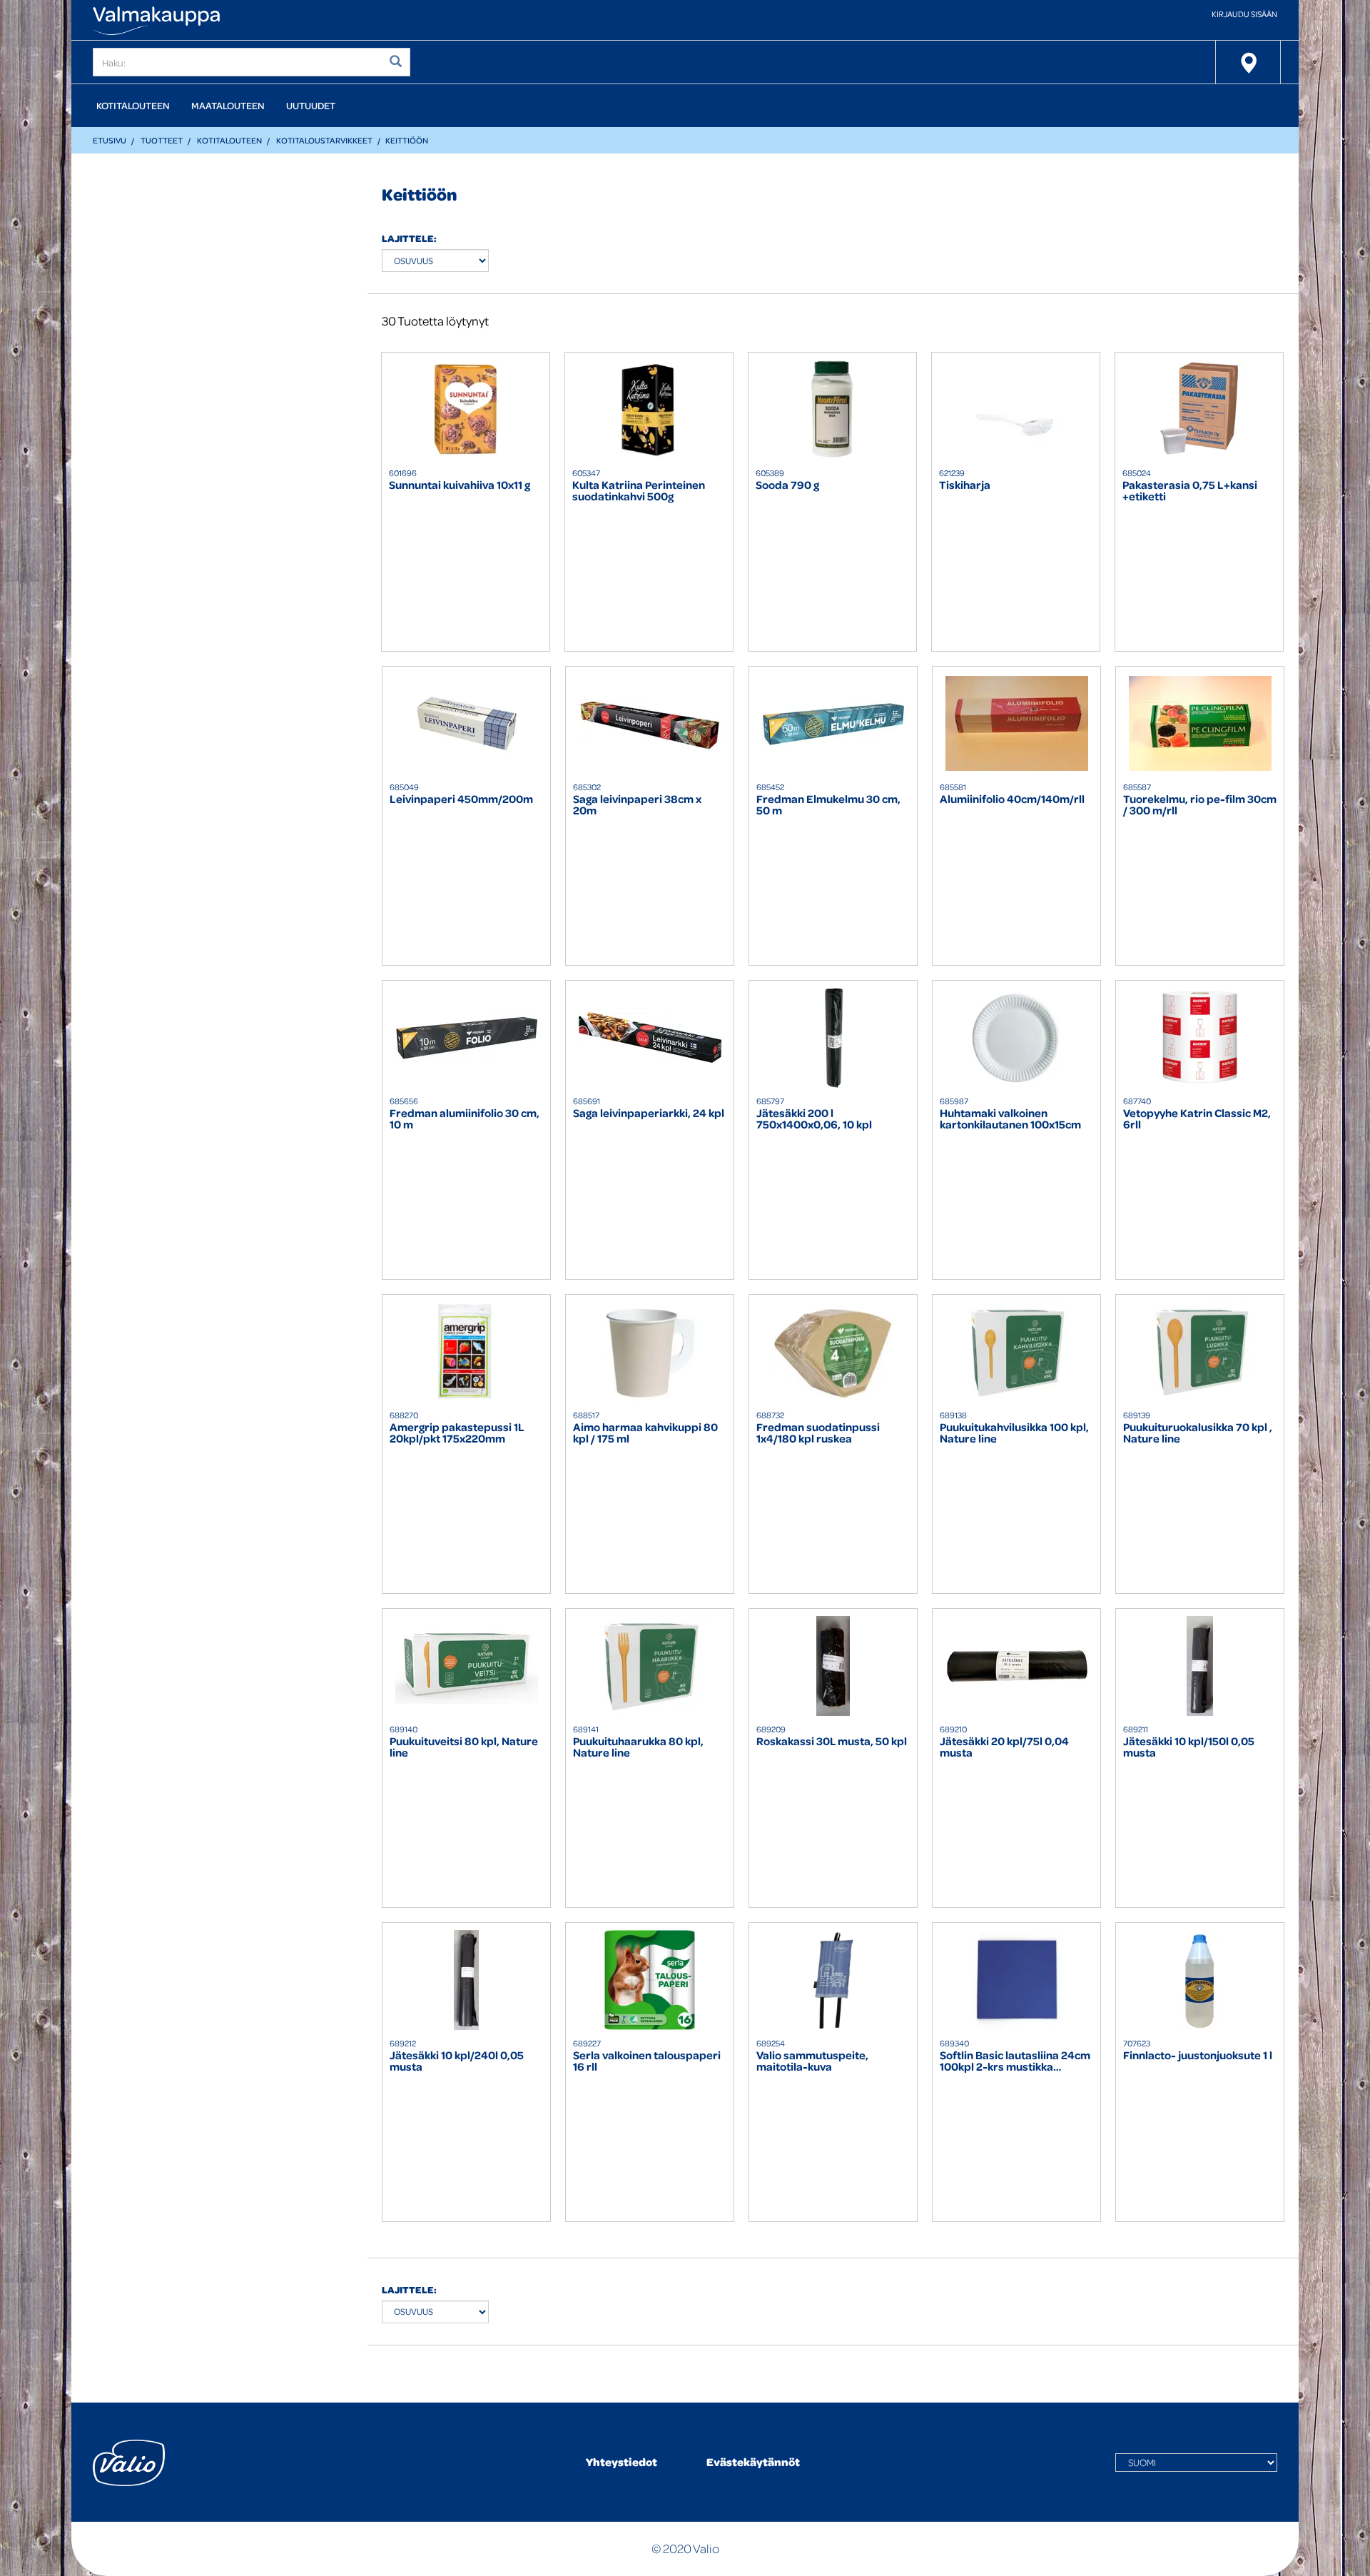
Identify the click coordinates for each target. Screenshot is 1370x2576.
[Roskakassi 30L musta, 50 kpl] (833, 1666)
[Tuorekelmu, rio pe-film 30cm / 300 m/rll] (1200, 724)
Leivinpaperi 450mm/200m (461, 800)
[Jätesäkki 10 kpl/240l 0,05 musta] (466, 1980)
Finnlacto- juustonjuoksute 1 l (1198, 2056)
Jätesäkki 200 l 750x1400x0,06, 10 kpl (814, 1119)
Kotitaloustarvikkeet (324, 140)
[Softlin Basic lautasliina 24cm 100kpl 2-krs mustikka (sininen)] (1016, 1980)
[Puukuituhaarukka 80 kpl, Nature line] (650, 1666)
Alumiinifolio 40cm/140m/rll (1012, 800)
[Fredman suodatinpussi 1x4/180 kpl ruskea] (833, 1352)
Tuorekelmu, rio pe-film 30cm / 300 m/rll (1200, 805)
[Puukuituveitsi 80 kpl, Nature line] (466, 1666)
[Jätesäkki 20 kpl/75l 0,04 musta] (1016, 1666)
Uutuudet (311, 105)
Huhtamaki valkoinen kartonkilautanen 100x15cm (1010, 1119)
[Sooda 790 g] (832, 410)
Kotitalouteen (133, 105)
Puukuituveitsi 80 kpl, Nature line (464, 1747)
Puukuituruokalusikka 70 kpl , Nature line (1198, 1433)
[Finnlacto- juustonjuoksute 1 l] (1200, 1980)
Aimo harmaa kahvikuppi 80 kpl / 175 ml (645, 1433)
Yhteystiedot (621, 2462)
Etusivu (110, 140)
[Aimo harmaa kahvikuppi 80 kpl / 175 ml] (650, 1352)
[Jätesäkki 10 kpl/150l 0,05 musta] (1200, 1666)
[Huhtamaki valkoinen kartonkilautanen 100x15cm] (1016, 1038)
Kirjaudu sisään (1244, 14)
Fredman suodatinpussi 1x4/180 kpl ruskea (818, 1433)
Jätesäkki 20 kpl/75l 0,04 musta (1004, 1747)
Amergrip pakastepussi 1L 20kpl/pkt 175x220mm (457, 1433)
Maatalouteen (228, 105)
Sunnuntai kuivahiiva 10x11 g (460, 486)
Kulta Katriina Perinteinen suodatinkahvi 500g (639, 491)
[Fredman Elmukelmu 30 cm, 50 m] (833, 724)
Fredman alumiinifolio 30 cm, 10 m (465, 1119)
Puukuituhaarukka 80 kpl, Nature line (638, 1747)
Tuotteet (162, 140)
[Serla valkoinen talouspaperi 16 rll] (650, 1980)
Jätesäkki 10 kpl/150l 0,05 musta (1189, 1747)
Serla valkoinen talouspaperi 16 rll (647, 2061)
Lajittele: (409, 238)
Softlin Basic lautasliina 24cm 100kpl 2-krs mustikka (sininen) (1015, 2061)
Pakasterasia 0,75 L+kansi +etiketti (1190, 491)
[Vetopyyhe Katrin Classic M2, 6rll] (1200, 1038)
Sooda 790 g (787, 486)
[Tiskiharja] (1016, 410)
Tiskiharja (965, 486)
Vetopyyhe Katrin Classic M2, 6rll (1197, 1119)
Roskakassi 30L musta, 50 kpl (832, 1742)
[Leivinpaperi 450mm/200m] (466, 724)
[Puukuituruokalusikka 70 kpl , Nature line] (1200, 1352)
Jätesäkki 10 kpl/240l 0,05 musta (457, 2061)
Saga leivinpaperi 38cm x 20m (637, 805)
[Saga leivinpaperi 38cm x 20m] (650, 724)
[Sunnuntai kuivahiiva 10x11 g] (466, 410)
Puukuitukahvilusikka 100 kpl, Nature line (1014, 1433)
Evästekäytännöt (753, 2462)
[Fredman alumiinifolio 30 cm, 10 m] (466, 1038)
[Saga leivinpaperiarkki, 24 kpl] (650, 1038)
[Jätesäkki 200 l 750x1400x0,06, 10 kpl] (833, 1038)
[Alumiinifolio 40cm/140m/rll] (1016, 724)
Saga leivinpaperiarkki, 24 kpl (649, 1114)
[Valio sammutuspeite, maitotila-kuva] (833, 1980)
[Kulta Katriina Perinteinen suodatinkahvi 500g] (649, 410)
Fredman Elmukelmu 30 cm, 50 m (828, 805)
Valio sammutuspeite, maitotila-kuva (812, 2061)
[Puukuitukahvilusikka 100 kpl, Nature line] (1016, 1352)
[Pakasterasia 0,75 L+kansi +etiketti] (1199, 410)
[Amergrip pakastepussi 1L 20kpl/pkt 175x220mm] (466, 1352)
